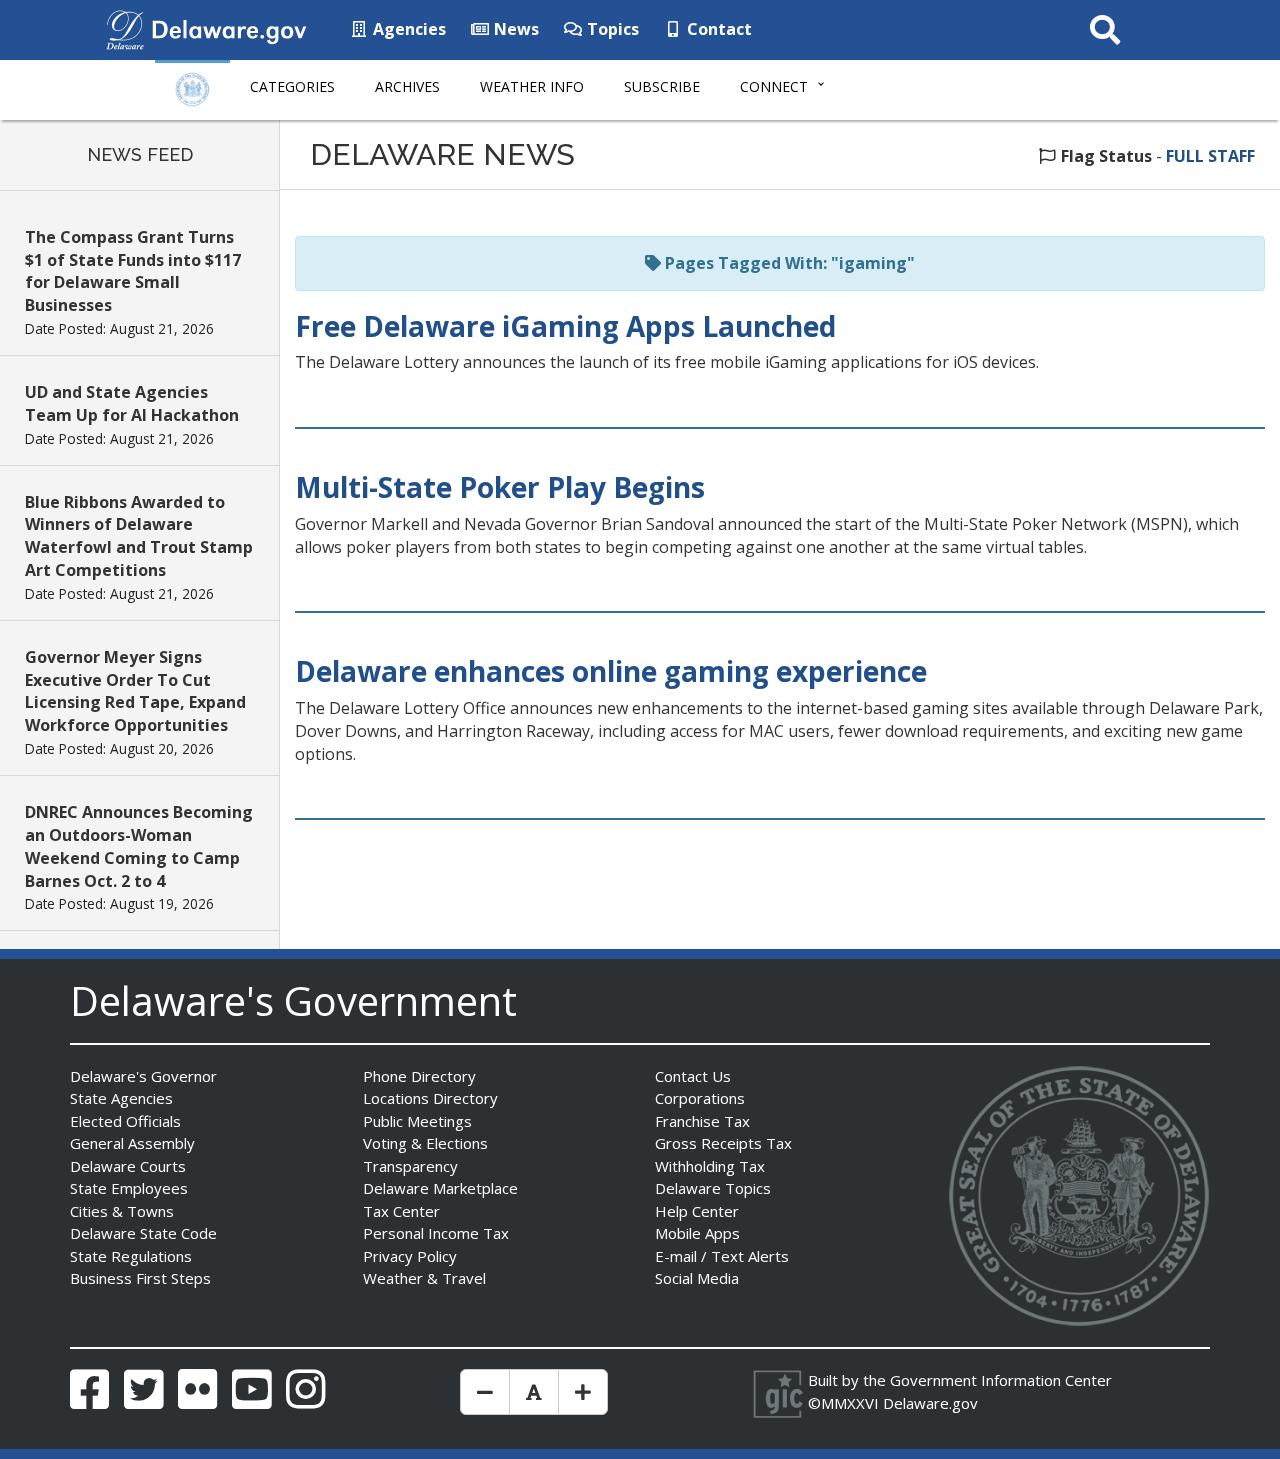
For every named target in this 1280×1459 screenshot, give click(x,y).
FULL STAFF (1210, 156)
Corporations (700, 1098)
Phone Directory (419, 1076)
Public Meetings (417, 1121)
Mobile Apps (697, 1233)
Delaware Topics (713, 1188)
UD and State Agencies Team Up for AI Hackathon (132, 403)
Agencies (407, 29)
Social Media (697, 1278)
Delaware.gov (930, 1403)
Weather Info (532, 86)
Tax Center (401, 1211)
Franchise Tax (702, 1121)
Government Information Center (1001, 1380)
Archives (407, 86)
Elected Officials (125, 1121)
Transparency (410, 1166)
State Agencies (121, 1098)
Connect (774, 86)
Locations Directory (430, 1098)
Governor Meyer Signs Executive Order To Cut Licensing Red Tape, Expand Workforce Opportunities (135, 691)
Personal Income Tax (436, 1233)
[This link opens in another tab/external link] (125, 28)
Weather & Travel (424, 1278)
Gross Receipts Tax (723, 1143)
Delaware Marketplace (440, 1188)
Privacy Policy (410, 1256)
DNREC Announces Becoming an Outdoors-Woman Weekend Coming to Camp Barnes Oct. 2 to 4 (139, 846)
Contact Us (693, 1076)
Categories (292, 86)
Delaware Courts (128, 1166)
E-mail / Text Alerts (722, 1256)
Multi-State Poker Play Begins (500, 487)
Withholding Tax (710, 1166)
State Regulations (131, 1256)
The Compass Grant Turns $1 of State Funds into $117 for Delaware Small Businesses (133, 271)
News (514, 29)
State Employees (129, 1188)
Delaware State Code (143, 1233)
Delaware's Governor (143, 1076)
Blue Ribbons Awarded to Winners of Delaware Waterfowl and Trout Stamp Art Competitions (139, 536)
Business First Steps (140, 1278)
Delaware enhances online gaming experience (611, 671)
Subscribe (662, 86)
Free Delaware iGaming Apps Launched (565, 326)
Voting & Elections (425, 1143)
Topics (611, 29)
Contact (717, 29)
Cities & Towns (122, 1211)
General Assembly (132, 1143)
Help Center (697, 1211)
